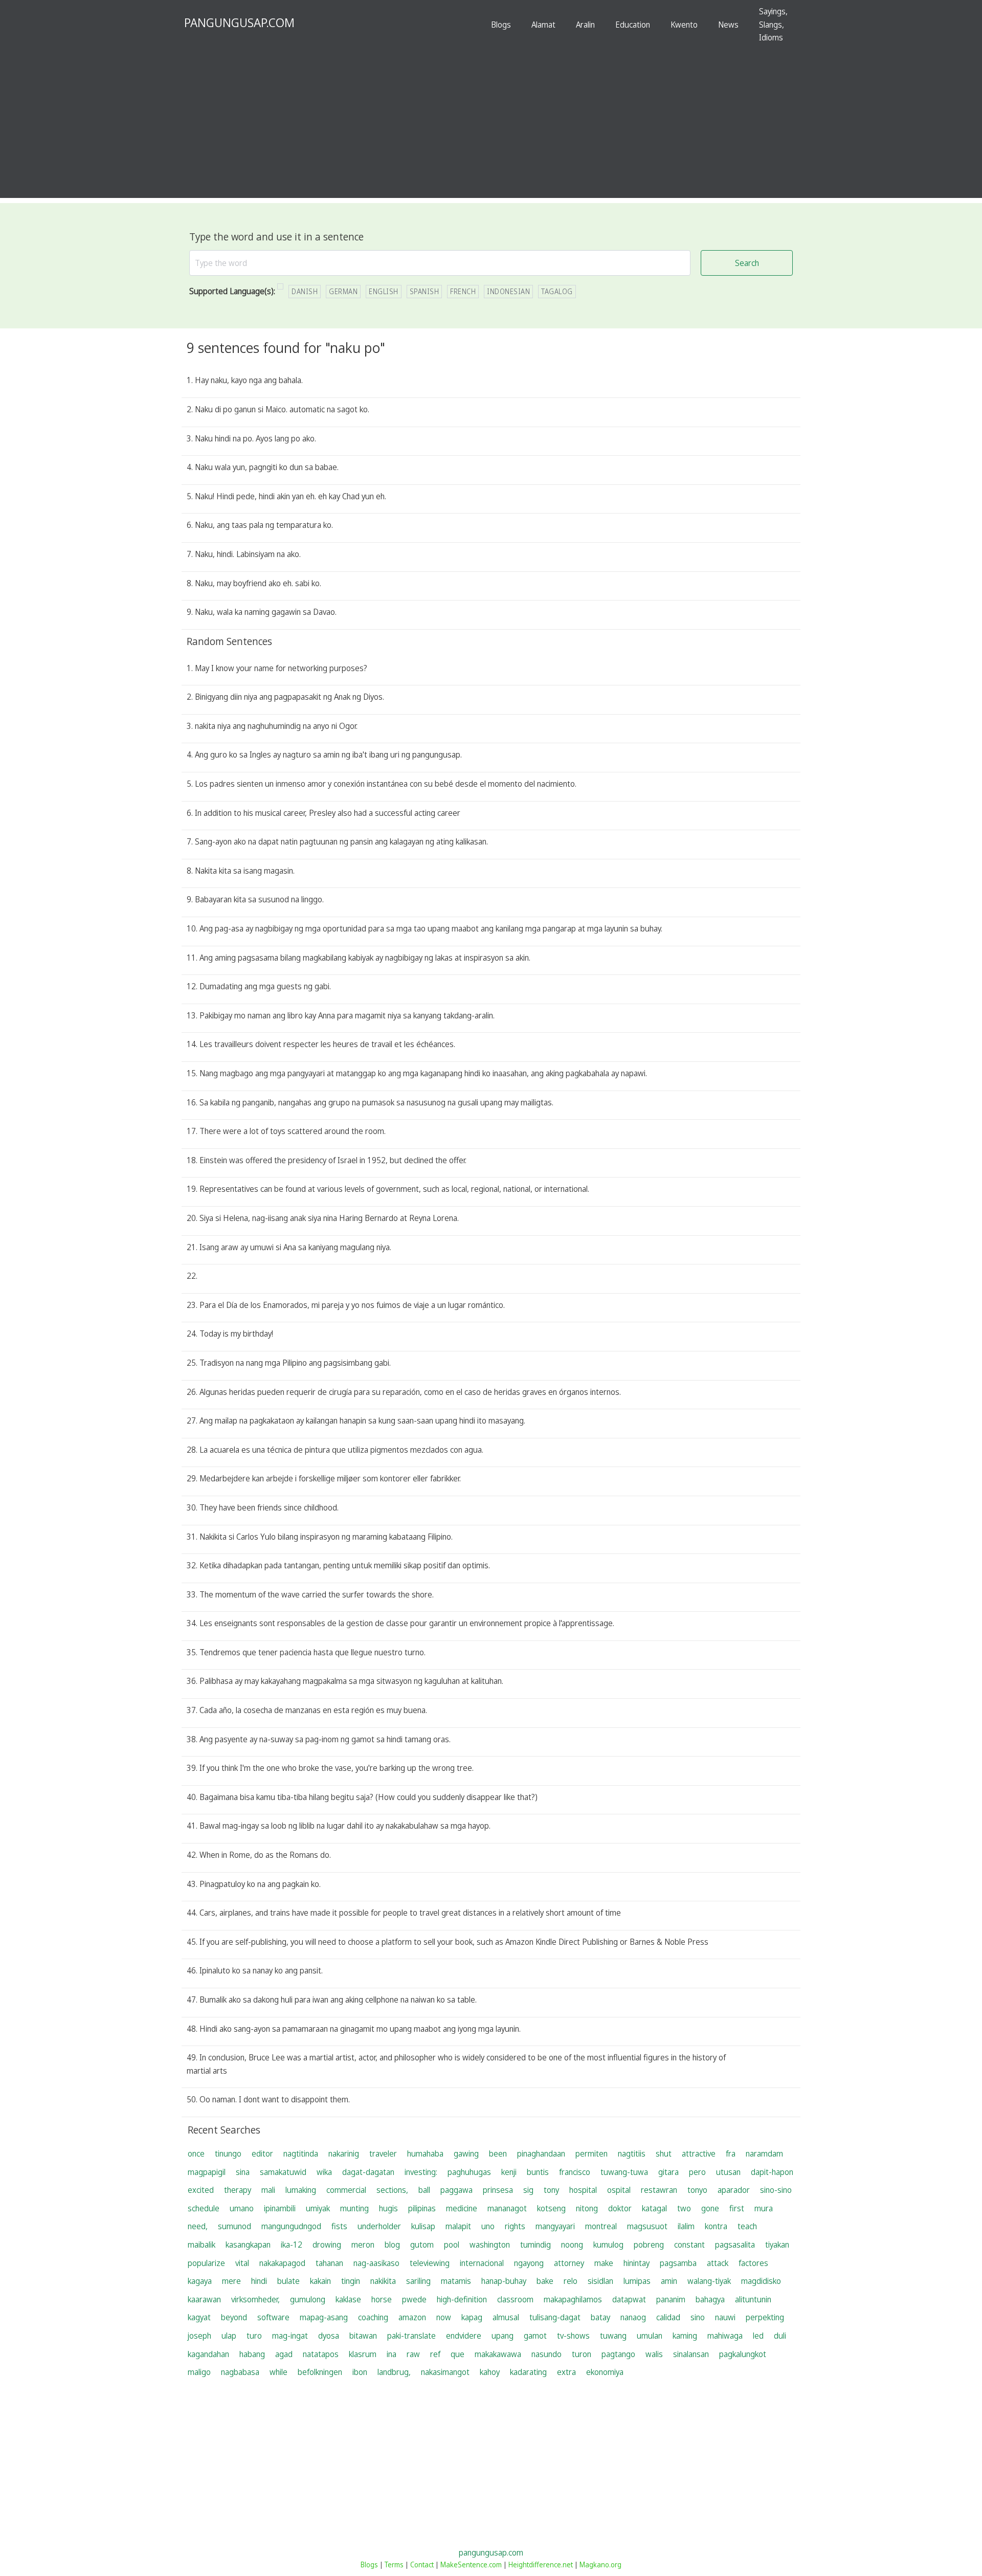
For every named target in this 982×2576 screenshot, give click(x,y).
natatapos (321, 2354)
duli (780, 2336)
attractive (699, 2153)
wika (324, 2172)
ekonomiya (605, 2372)
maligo (199, 2372)
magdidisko (761, 2281)
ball (424, 2190)
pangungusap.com (491, 2552)
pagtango (618, 2354)
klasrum (363, 2354)
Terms (394, 2564)
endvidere (464, 2336)
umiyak (318, 2208)
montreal (601, 2226)
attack (718, 2263)
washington (490, 2245)
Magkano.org (600, 2564)
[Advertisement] (491, 126)
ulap (229, 2336)
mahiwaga (725, 2336)
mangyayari (555, 2226)
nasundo (546, 2354)
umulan (650, 2336)
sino (698, 2317)
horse (382, 2299)
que (457, 2354)
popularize (206, 2263)
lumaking (301, 2190)
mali (268, 2190)
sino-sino (776, 2190)
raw (413, 2354)
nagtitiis (632, 2153)
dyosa (329, 2336)
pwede (414, 2299)
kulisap (423, 2226)
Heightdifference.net (541, 2564)
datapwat (629, 2299)
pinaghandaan (541, 2153)
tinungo (228, 2153)
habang (252, 2354)
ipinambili (280, 2208)
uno (488, 2226)
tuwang (613, 2336)
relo (571, 2281)
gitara (668, 2172)
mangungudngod (291, 2226)
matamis (456, 2281)
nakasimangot (445, 2372)
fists (339, 2226)
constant (689, 2245)
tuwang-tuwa (624, 2172)
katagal (654, 2208)
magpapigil (207, 2172)
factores (753, 2263)
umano (242, 2208)
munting (354, 2208)
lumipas (637, 2281)
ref (435, 2354)
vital (242, 2263)
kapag (472, 2317)
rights (515, 2226)
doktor (620, 2208)
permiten (592, 2153)
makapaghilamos (573, 2299)
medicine (462, 2208)
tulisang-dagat (555, 2317)
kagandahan (208, 2354)
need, (198, 2226)
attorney (569, 2263)
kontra (716, 2226)
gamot (535, 2336)
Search (747, 263)
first (737, 2208)
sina (243, 2172)
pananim (671, 2299)
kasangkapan (248, 2245)
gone (710, 2208)
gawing (466, 2153)
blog (392, 2245)
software (273, 2317)
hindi (259, 2281)
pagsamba (678, 2263)
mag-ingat (290, 2336)
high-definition (462, 2299)
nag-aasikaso (376, 2263)
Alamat (543, 25)
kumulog (608, 2245)
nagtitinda (301, 2153)
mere (231, 2281)
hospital (583, 2190)
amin (669, 2281)
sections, (392, 2190)
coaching (373, 2317)
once (196, 2153)
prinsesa (498, 2190)
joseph (199, 2336)
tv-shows (573, 2336)
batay (600, 2317)
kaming (685, 2336)
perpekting (765, 2317)
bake (545, 2281)
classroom (515, 2299)
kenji (509, 2172)
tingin (351, 2281)
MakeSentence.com (471, 2564)
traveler (383, 2153)
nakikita (383, 2281)
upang (503, 2336)
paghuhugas (469, 2172)
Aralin (585, 25)
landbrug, (394, 2372)
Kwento (684, 25)
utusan (728, 2172)
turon (582, 2354)
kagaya (200, 2281)
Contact (422, 2564)
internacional (482, 2263)
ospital (619, 2190)
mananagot (507, 2208)
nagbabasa (240, 2372)
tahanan (329, 2263)
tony (551, 2190)
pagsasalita (735, 2245)
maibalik (202, 2245)
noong (572, 2245)
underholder (379, 2226)
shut (664, 2153)
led (758, 2336)
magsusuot (647, 2226)
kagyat (199, 2317)
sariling (418, 2281)
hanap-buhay (504, 2281)
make (604, 2263)
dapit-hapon (772, 2172)
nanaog (633, 2317)
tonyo (697, 2190)
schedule (204, 2208)
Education (633, 25)
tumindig (535, 2245)
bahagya (710, 2299)
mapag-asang (324, 2317)
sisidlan (600, 2281)
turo (254, 2336)
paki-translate (411, 2336)
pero (697, 2172)
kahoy (490, 2372)
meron (363, 2245)
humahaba (425, 2153)
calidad (668, 2317)
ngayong (529, 2263)
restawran (659, 2190)
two (684, 2208)
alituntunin (753, 2299)
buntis (538, 2172)
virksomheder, (255, 2299)
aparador (734, 2190)
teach (747, 2226)
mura (764, 2208)
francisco (575, 2172)
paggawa (456, 2190)
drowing (327, 2245)
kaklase (348, 2299)
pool (452, 2245)
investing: (421, 2172)
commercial (346, 2190)
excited (201, 2190)
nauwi (725, 2317)
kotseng (551, 2208)
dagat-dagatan (368, 2172)
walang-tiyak (709, 2281)
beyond (234, 2317)
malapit (458, 2226)
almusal (506, 2317)
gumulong (308, 2299)
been (498, 2153)
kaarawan (204, 2299)
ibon (360, 2372)
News (728, 25)
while (278, 2372)
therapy (238, 2190)
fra (731, 2153)
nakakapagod (282, 2263)
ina (392, 2354)
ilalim (686, 2226)
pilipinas (422, 2208)
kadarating (528, 2372)
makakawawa (498, 2354)
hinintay (637, 2263)
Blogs (501, 25)
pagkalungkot (743, 2354)
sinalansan (691, 2354)
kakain (320, 2281)
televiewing (430, 2263)
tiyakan (777, 2245)
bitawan (363, 2336)
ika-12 (292, 2245)
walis (654, 2354)
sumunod (235, 2226)
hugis (388, 2208)
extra (566, 2372)
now (444, 2317)
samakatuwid (283, 2172)
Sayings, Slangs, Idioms (773, 24)
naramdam (764, 2153)
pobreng (649, 2245)
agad (284, 2354)
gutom (422, 2245)
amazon (412, 2317)
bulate (288, 2281)
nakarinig (344, 2153)
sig (528, 2190)
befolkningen (320, 2372)
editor (262, 2153)
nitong (587, 2208)
